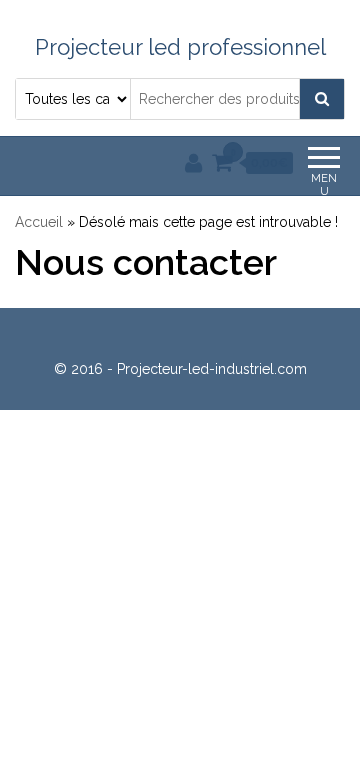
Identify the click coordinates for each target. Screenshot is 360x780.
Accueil (39, 222)
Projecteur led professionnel (180, 47)
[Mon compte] (193, 163)
